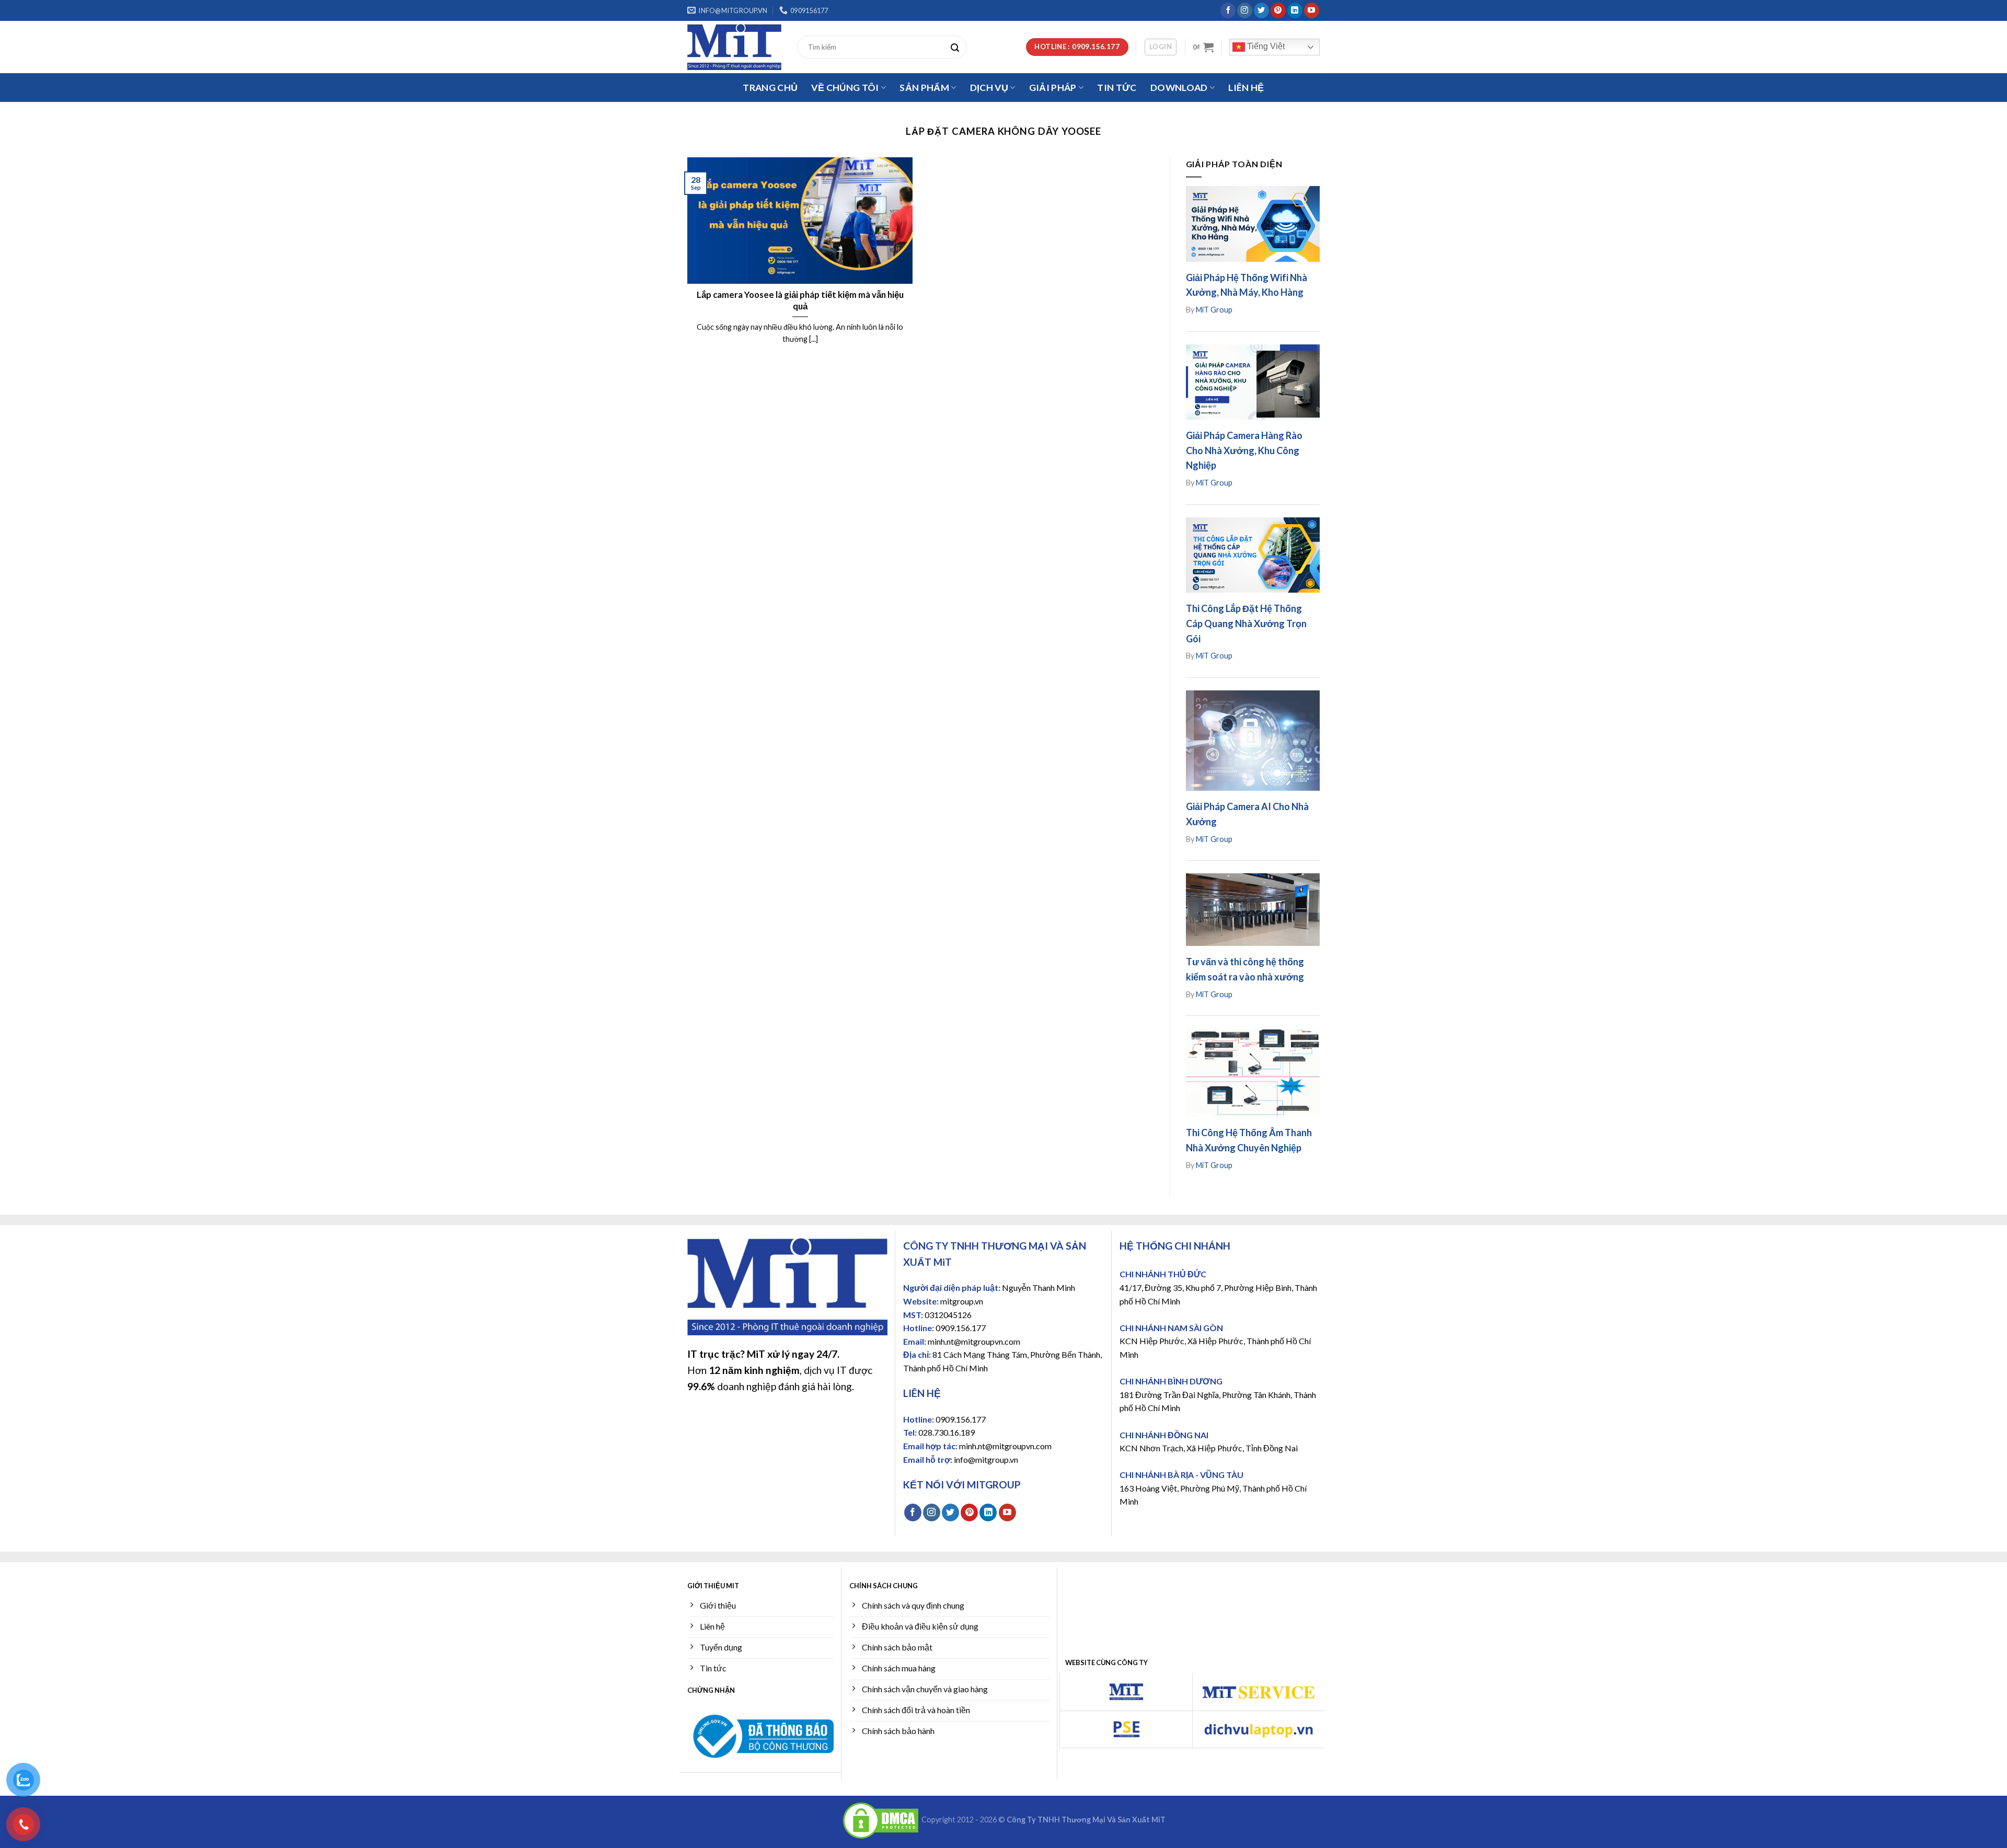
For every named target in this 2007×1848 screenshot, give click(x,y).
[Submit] (958, 47)
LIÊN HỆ (1246, 88)
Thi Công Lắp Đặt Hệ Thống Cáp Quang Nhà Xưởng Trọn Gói (1246, 623)
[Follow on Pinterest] (1278, 10)
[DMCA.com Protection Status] (881, 1820)
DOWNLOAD (1179, 88)
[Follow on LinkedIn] (1295, 10)
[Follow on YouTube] (1312, 10)
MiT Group (1214, 310)
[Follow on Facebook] (1228, 10)
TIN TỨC (1117, 88)
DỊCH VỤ (989, 88)
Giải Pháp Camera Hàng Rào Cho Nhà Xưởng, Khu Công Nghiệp (1244, 451)
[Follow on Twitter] (1261, 10)
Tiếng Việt (1265, 46)
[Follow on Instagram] (1245, 10)
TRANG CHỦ (770, 88)
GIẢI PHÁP (1053, 88)
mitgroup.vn (962, 1301)
